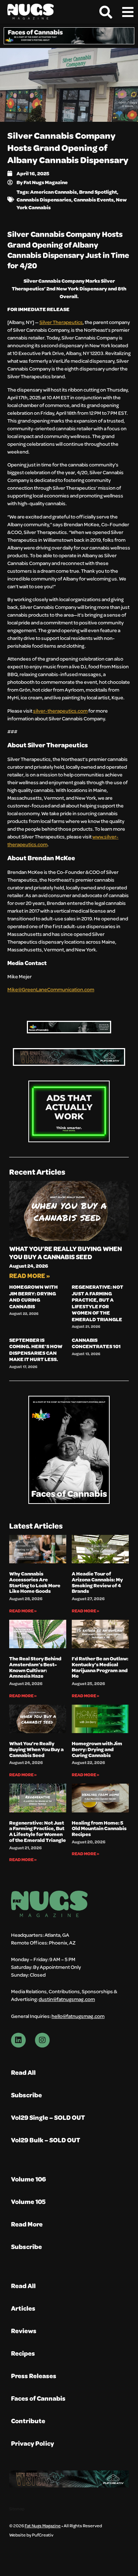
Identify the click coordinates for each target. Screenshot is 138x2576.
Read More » (30, 1276)
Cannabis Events (94, 199)
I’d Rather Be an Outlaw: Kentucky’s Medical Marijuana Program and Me (100, 1667)
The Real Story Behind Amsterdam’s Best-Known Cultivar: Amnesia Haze (35, 1667)
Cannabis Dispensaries (44, 199)
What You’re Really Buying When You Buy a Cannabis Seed (66, 1253)
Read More (27, 2224)
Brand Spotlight (98, 192)
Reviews (24, 2331)
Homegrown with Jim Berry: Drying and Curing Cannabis (33, 1296)
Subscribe (26, 2095)
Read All (23, 2072)
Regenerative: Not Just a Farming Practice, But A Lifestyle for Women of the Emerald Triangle (98, 1303)
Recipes (23, 2353)
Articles (23, 2308)
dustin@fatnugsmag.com (67, 1999)
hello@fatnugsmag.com (78, 2016)
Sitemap (17, 2509)
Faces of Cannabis (38, 2398)
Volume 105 (28, 2202)
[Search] (106, 12)
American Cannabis (54, 192)
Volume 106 (29, 2179)
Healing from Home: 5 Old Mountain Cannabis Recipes (99, 1828)
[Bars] (128, 12)
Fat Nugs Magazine (43, 2525)
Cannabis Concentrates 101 (96, 1343)
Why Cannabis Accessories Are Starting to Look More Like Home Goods (35, 1582)
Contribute (28, 2421)
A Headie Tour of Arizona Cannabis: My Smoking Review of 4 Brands (97, 1582)
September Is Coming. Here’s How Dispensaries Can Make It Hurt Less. (36, 1350)
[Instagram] (42, 2040)
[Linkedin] (18, 2040)
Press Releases (34, 2376)
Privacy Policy (33, 2443)
